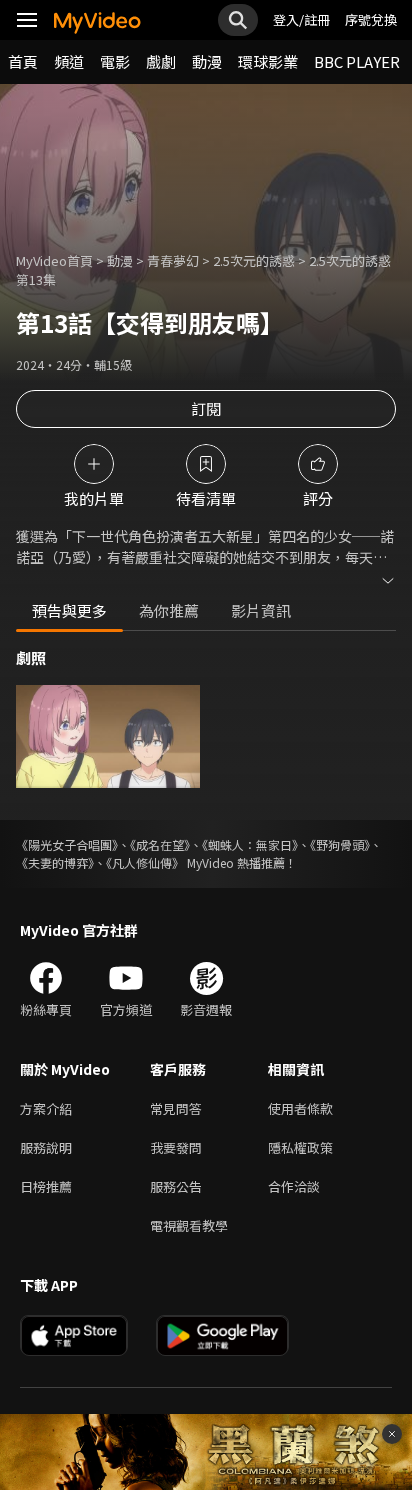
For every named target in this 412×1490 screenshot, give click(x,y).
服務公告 (176, 1186)
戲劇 (161, 61)
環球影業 (268, 61)
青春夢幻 (173, 260)
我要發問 (176, 1147)
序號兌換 (371, 19)
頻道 (69, 61)
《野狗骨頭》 (340, 844)
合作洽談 (294, 1186)
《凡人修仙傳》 (145, 862)
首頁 (23, 61)
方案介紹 (46, 1108)
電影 (115, 61)
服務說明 (46, 1147)
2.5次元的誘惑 (254, 260)
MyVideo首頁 (54, 260)
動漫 (207, 61)
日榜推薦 (46, 1186)
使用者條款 (300, 1108)
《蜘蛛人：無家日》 (250, 844)
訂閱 (206, 408)
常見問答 (176, 1108)
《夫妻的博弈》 (55, 862)
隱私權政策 (300, 1147)
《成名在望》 (160, 844)
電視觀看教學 (189, 1225)
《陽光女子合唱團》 (67, 844)
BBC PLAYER (357, 61)
